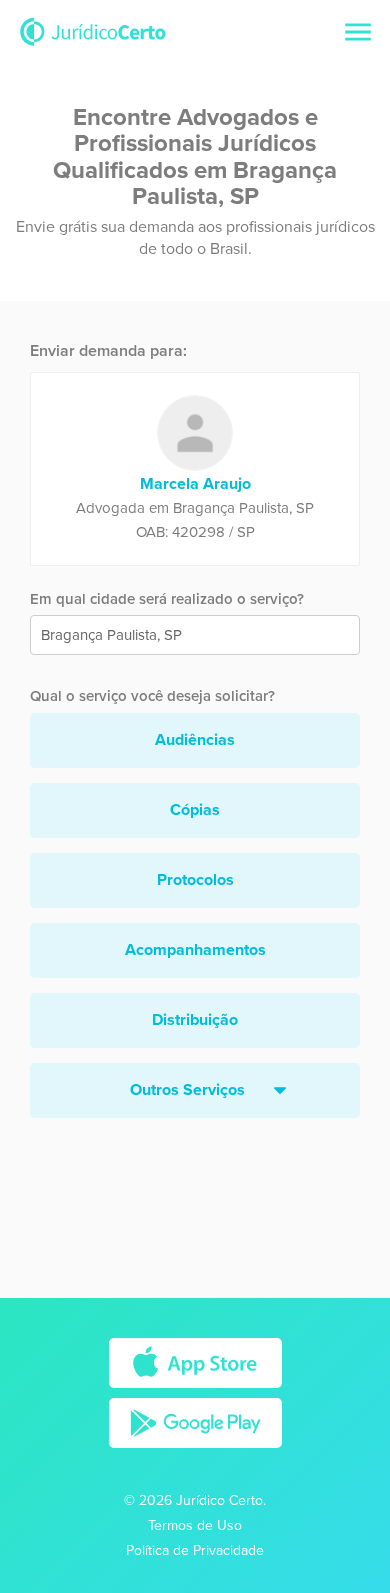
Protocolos (195, 880)
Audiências (195, 740)
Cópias (195, 810)
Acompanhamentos (195, 950)
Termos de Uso (195, 1525)
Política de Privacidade (195, 1550)
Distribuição (195, 1020)
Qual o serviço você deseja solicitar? (152, 696)
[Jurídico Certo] (93, 30)
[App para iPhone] (195, 1393)
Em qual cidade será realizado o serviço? (167, 599)
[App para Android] (195, 1453)
